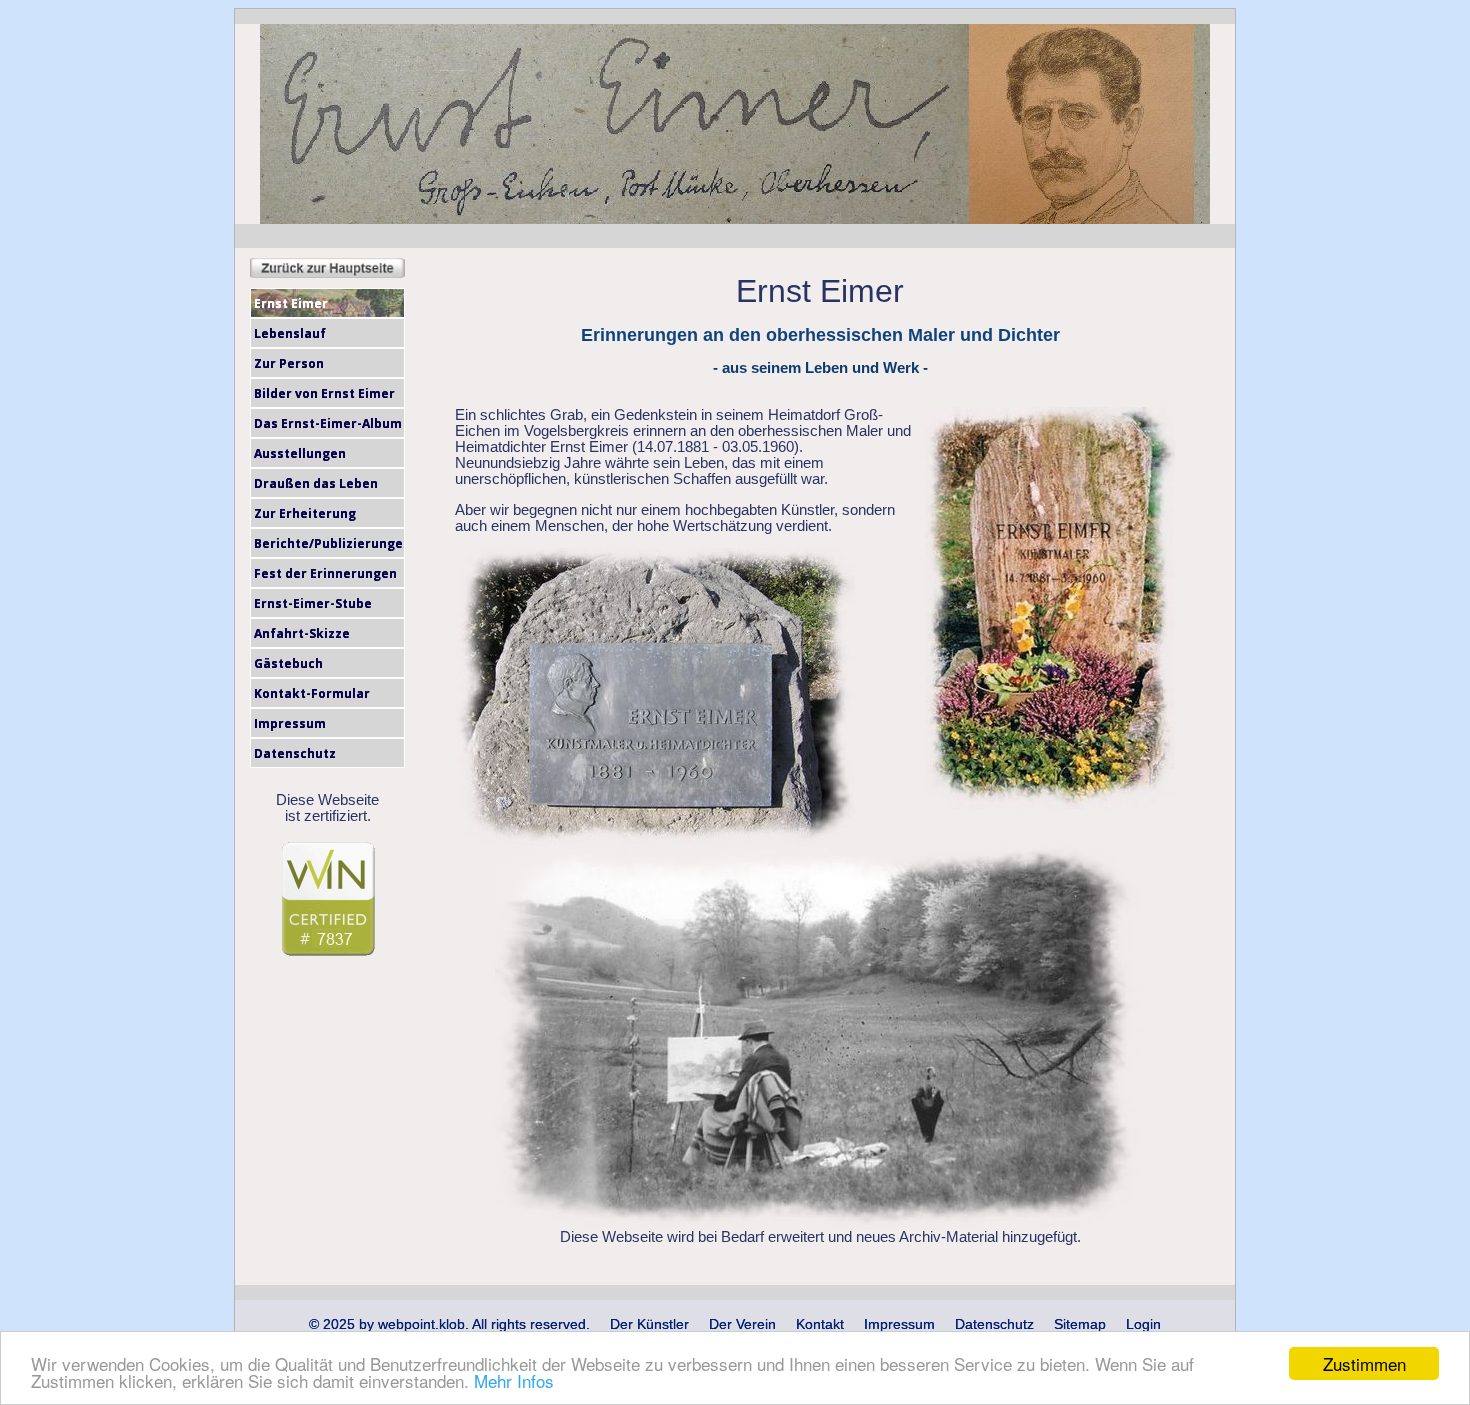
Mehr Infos (514, 1380)
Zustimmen (1364, 1363)
